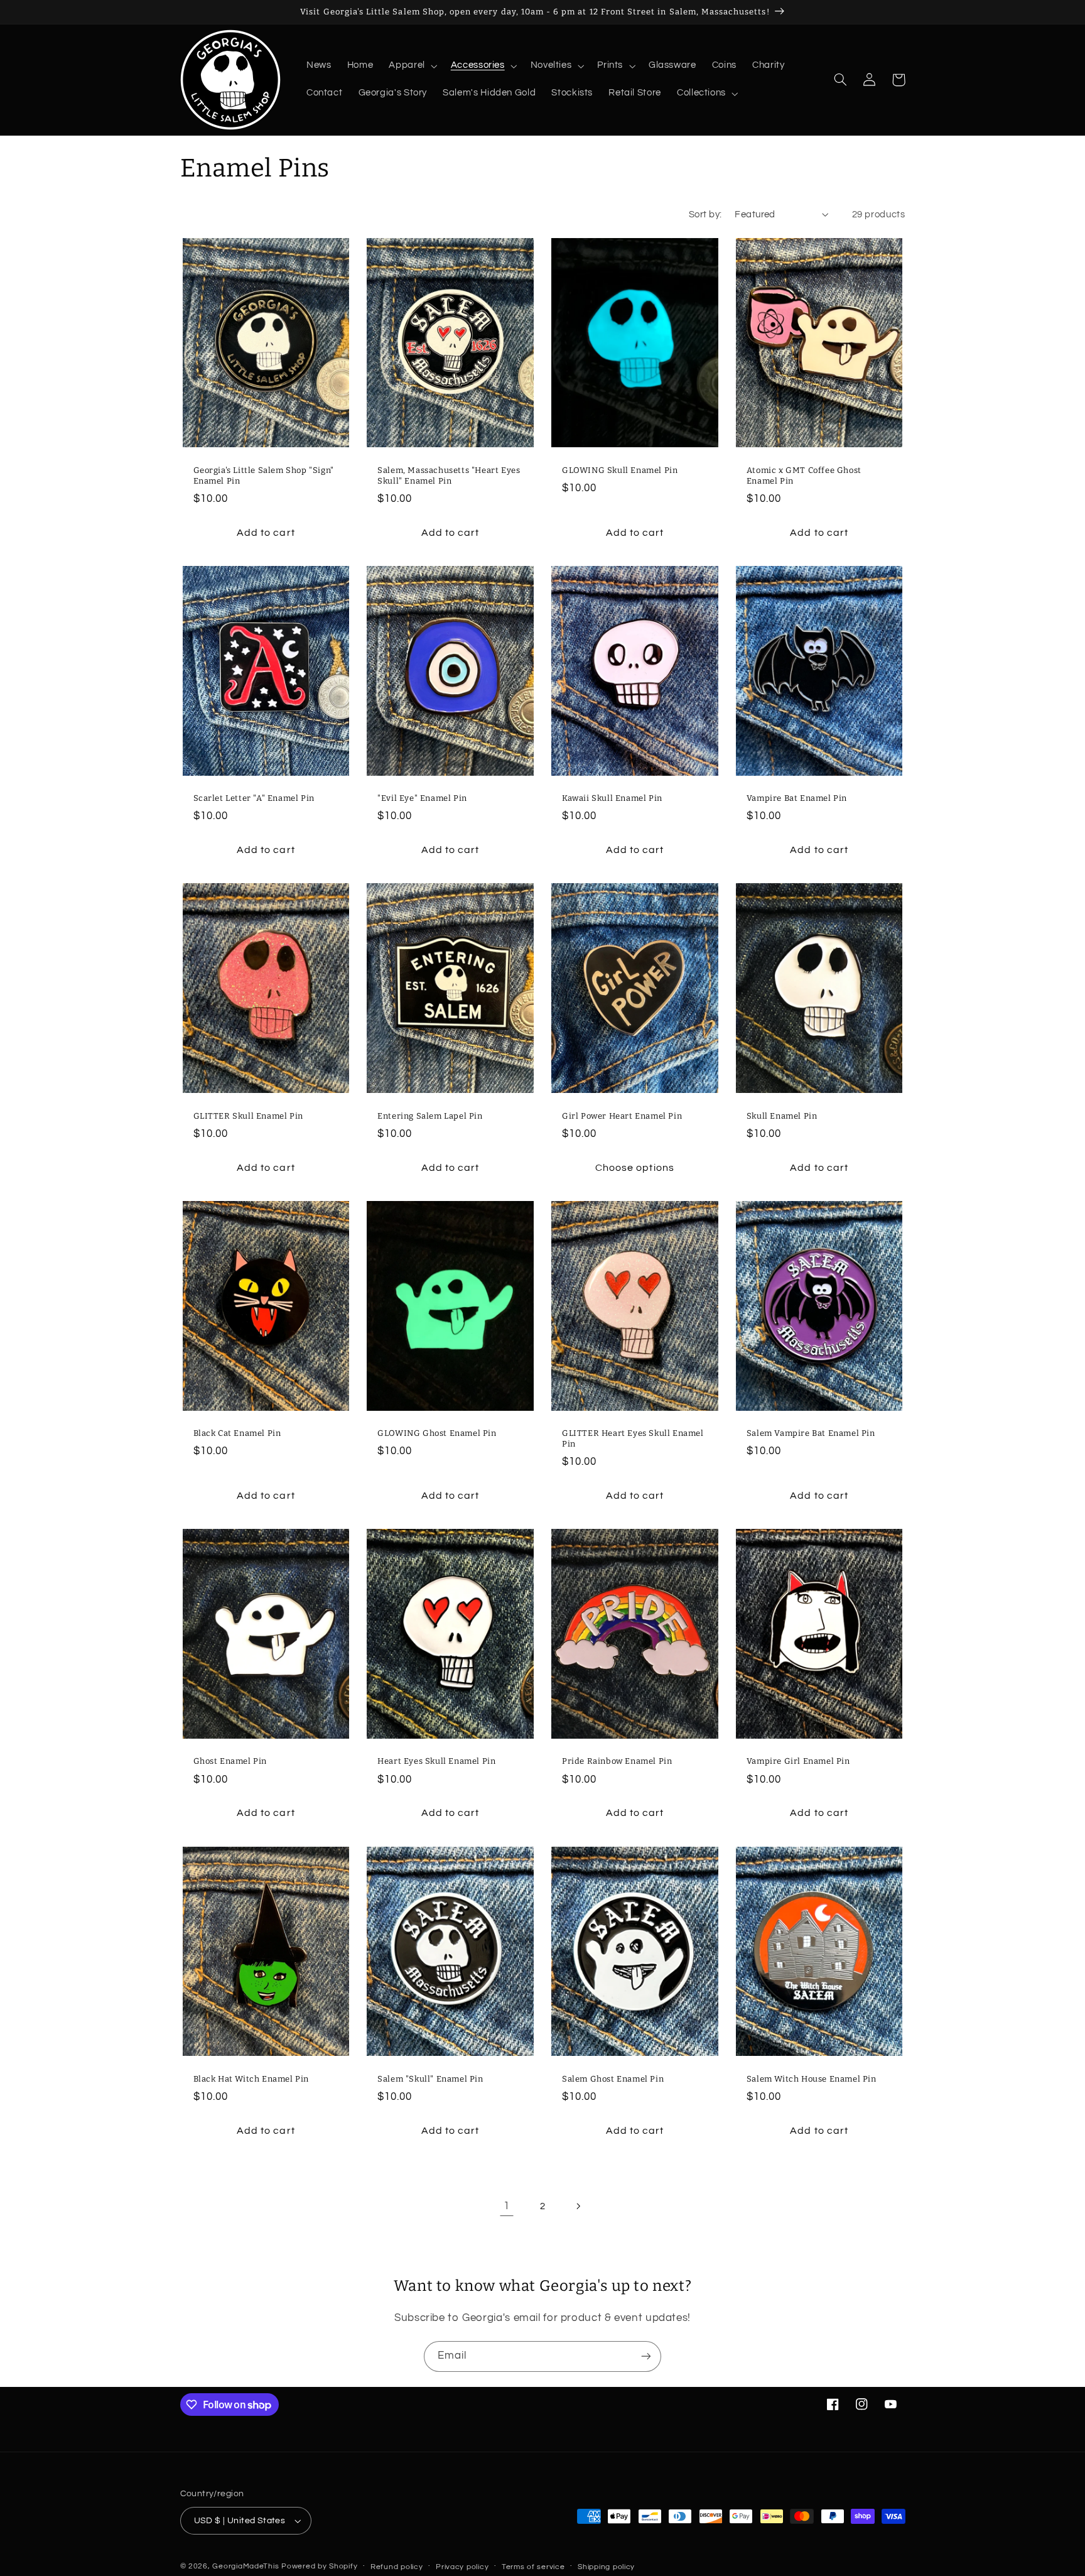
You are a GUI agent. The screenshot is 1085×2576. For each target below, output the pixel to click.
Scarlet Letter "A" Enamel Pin (254, 798)
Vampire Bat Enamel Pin (797, 798)
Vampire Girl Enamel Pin (798, 1761)
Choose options (635, 1168)
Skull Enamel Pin (782, 1116)
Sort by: (705, 215)
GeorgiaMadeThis (246, 2566)
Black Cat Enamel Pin (237, 1433)
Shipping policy (606, 2567)
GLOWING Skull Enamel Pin (620, 470)
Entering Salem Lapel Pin (430, 1116)
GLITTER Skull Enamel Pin (248, 1116)
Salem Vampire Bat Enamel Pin (811, 1433)
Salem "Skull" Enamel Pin (430, 2079)
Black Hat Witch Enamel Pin (251, 2079)
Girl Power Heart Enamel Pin (622, 1116)
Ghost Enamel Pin (230, 1761)
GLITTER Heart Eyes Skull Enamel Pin (633, 1438)
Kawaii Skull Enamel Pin (612, 798)
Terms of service (533, 2567)
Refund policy (397, 2567)
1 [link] (507, 2206)
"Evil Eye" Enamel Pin (422, 798)
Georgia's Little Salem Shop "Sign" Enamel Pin (264, 476)
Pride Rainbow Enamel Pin (617, 1761)
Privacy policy (462, 2567)
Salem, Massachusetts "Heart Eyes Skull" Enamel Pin (449, 476)
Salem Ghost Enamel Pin (613, 2079)
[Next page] (578, 2206)
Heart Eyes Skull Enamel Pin (436, 1761)
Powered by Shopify (319, 2566)
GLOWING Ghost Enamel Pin (437, 1433)
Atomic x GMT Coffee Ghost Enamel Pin (804, 476)
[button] (412, 66)
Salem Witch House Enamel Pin (812, 2079)
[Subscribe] (646, 2356)
